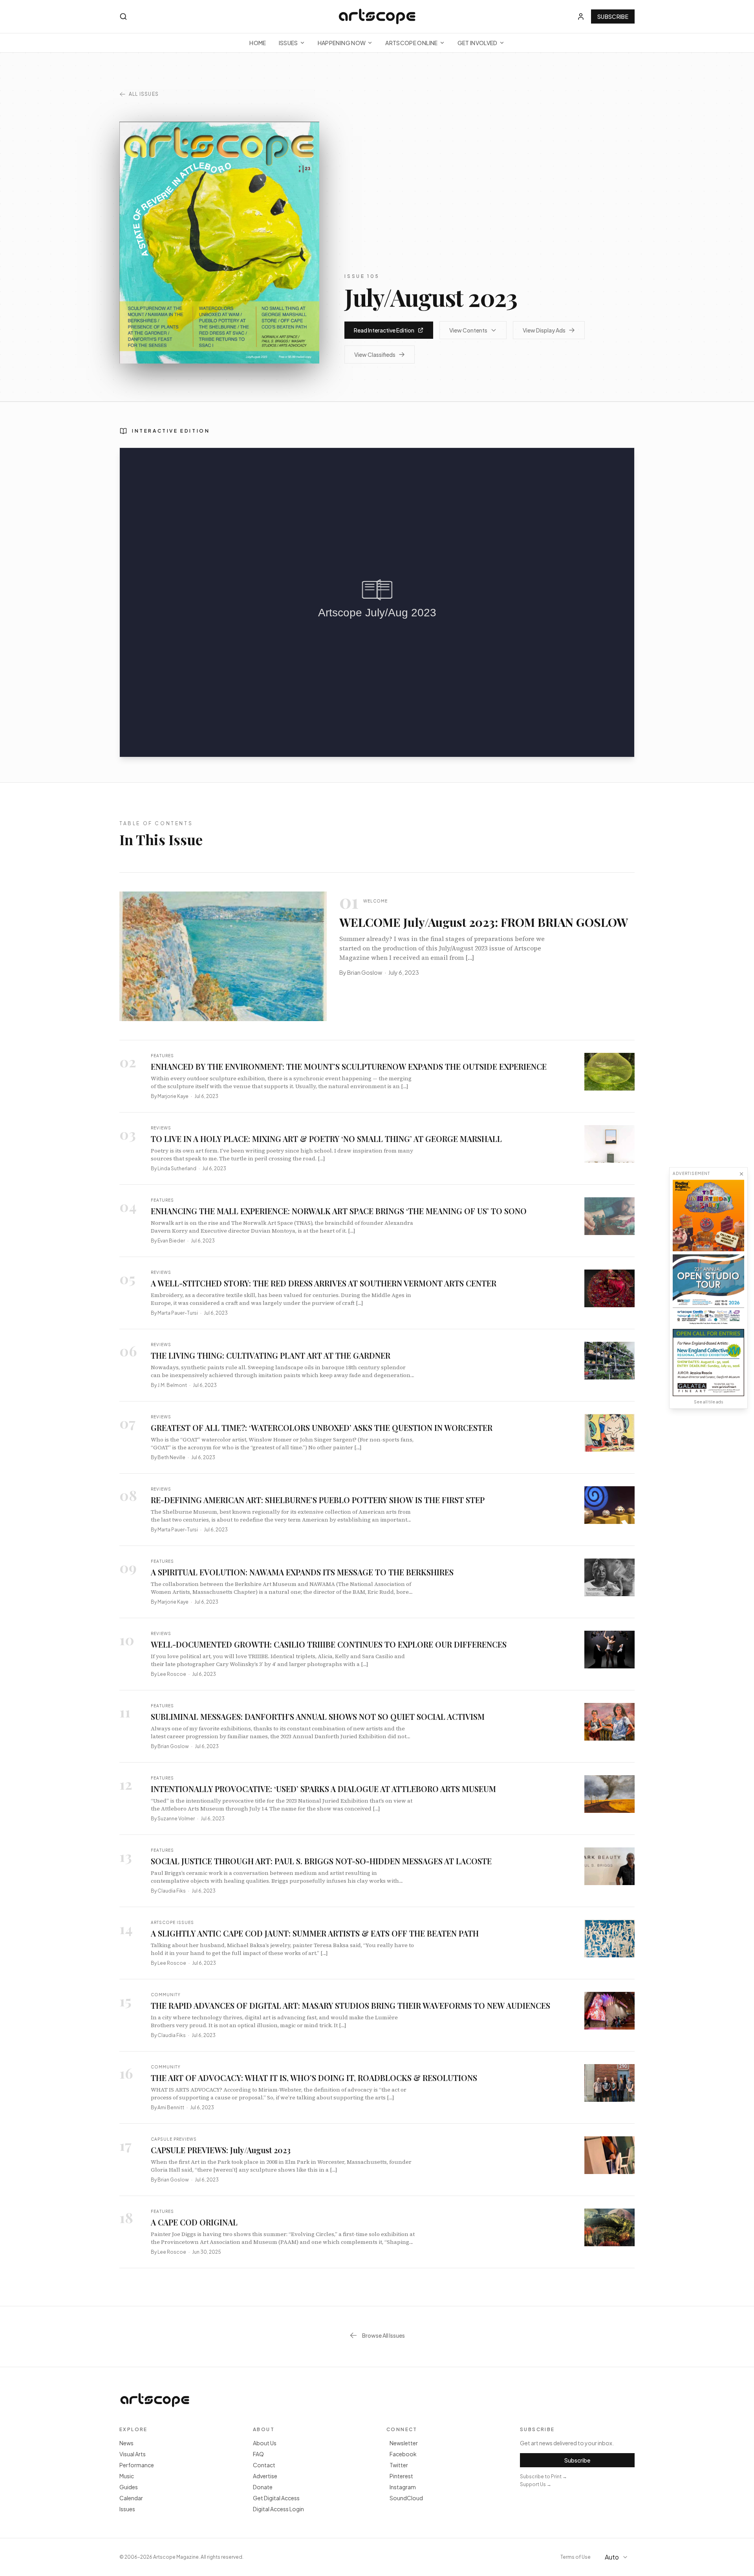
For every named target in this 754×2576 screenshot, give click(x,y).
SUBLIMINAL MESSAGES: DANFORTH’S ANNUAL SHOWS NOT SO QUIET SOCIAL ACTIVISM (318, 1716)
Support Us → (536, 2484)
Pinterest (401, 2476)
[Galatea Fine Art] (708, 1362)
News (126, 2443)
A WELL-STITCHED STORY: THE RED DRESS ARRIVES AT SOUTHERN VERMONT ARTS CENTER (324, 1283)
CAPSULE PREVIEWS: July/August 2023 (221, 2150)
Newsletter (404, 2443)
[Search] (123, 16)
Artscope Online (411, 43)
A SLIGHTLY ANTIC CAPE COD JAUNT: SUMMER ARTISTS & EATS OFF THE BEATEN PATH (315, 1933)
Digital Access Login (278, 2509)
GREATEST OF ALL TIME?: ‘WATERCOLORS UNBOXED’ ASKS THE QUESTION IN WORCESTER (322, 1428)
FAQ (258, 2454)
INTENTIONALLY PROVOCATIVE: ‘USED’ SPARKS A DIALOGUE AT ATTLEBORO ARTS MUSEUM (323, 1789)
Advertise (265, 2476)
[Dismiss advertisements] (741, 1174)
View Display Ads (544, 330)
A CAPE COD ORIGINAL (194, 2222)
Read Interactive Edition (384, 330)
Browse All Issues (383, 2335)
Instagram (403, 2487)
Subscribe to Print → (544, 2476)
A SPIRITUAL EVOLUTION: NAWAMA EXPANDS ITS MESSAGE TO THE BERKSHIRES (302, 1572)
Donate (263, 2487)
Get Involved (478, 43)
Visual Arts (133, 2454)
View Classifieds (375, 354)
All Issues (144, 94)
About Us (265, 2443)
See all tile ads (708, 1402)
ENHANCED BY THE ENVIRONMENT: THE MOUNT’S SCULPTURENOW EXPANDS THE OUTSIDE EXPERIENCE (349, 1066)
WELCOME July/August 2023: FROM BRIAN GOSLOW (484, 922)
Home (258, 43)
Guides (129, 2487)
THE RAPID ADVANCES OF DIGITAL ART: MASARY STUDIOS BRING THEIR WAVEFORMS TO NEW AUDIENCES (350, 2005)
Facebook (403, 2454)
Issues (288, 43)
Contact (264, 2465)
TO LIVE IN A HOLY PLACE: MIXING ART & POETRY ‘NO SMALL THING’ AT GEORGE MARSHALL (326, 1139)
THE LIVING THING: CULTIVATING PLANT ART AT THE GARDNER (271, 1355)
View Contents (468, 330)
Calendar (131, 2498)
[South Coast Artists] (708, 1290)
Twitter (399, 2465)
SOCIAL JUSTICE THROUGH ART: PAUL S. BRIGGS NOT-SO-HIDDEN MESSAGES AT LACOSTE (321, 1861)
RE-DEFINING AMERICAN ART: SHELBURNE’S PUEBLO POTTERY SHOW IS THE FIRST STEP (318, 1500)
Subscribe (613, 16)
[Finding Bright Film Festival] (708, 1215)
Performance (137, 2465)
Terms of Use (576, 2557)
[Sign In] (581, 16)
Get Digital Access (276, 2498)
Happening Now (342, 43)
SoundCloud (406, 2498)
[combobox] (617, 2557)
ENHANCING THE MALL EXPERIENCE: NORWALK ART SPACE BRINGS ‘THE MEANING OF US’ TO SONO (339, 1211)
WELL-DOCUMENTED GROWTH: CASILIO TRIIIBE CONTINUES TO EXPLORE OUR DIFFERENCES (329, 1644)
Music (127, 2476)
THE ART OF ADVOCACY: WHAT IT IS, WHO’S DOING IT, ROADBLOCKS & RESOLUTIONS (314, 2078)
